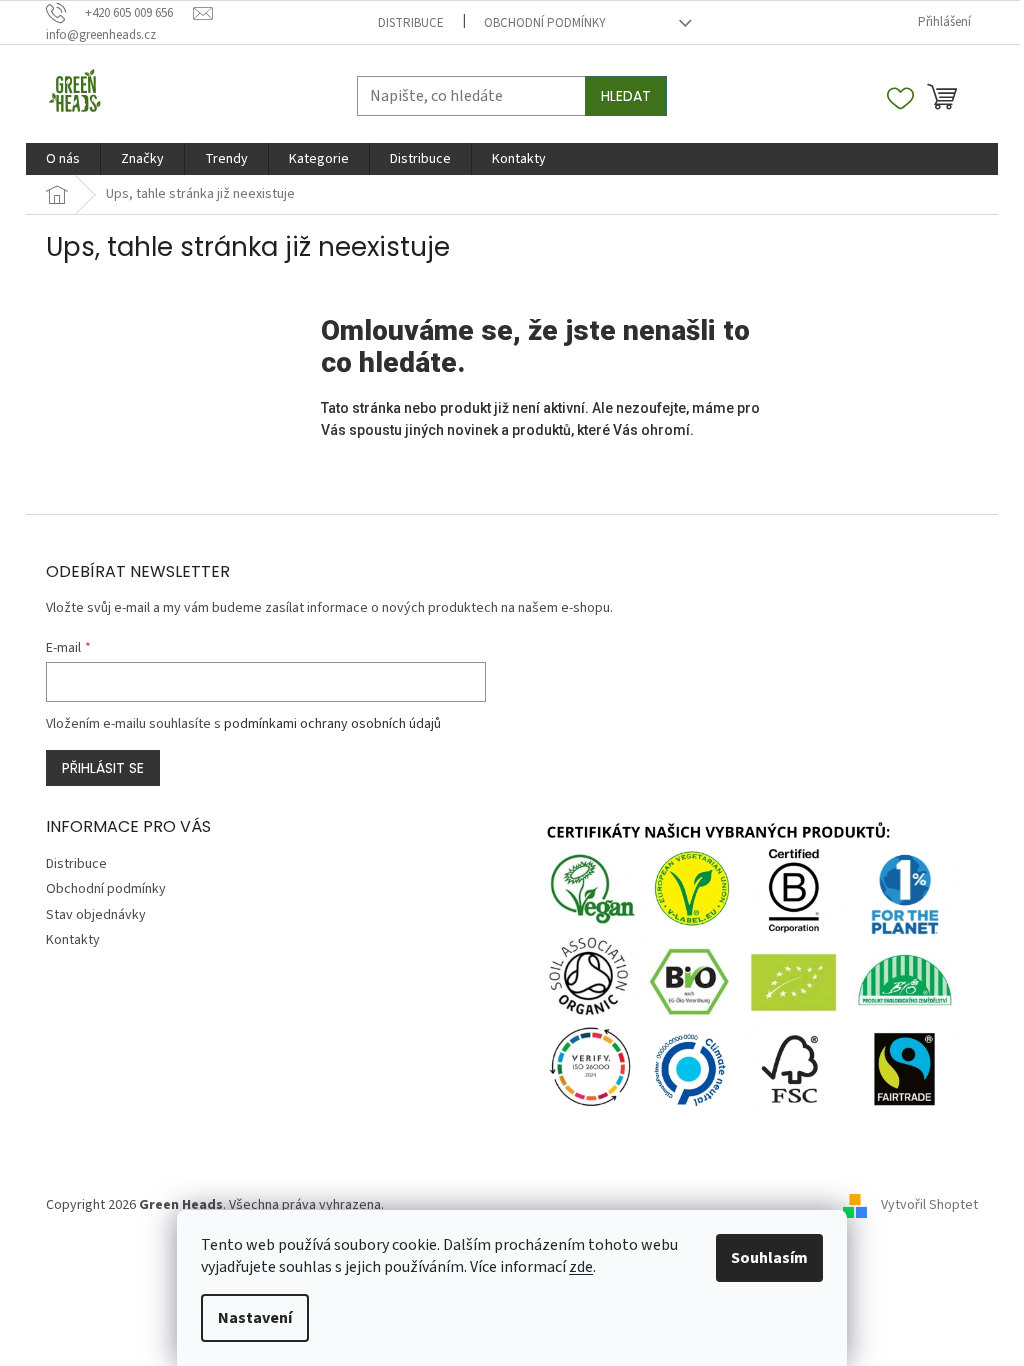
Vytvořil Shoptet (929, 1205)
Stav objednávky (96, 915)
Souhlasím (769, 1258)
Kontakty (73, 940)
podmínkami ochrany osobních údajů (332, 724)
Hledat (626, 96)
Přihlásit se (103, 768)
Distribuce (411, 23)
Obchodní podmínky (545, 23)
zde (581, 1267)
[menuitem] (63, 159)
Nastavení (255, 1318)
